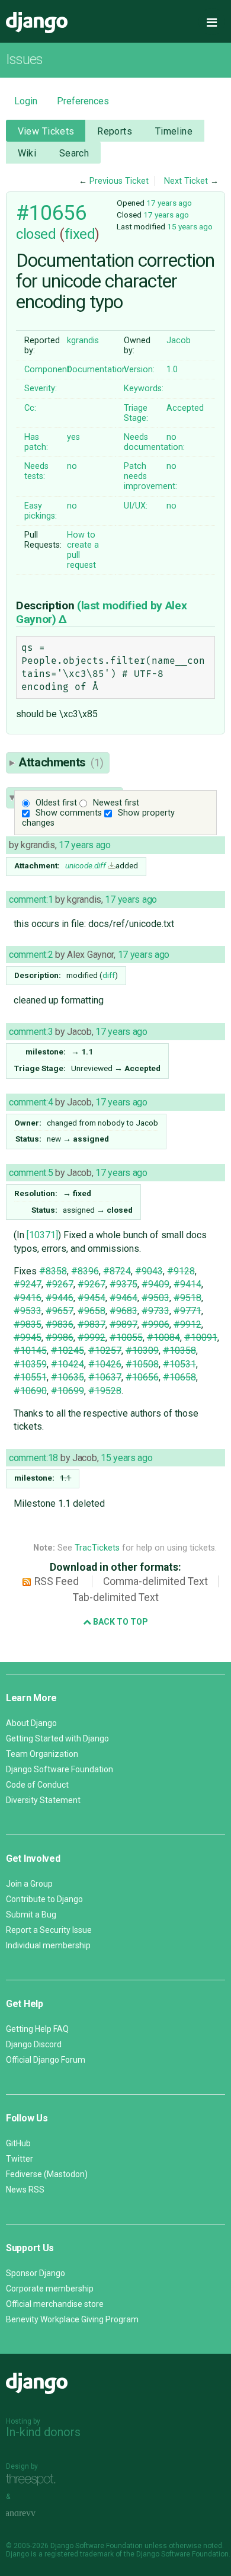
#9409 (155, 1284)
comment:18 (33, 1458)
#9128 (181, 1271)
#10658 (179, 1377)
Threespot (34, 2480)
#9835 (28, 1324)
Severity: (41, 389)
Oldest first (56, 803)
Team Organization (42, 1754)
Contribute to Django (44, 1899)
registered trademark (79, 2554)
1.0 (172, 370)
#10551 (30, 1377)
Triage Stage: (136, 413)
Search (74, 153)
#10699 (68, 1391)
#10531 (179, 1364)
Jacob (179, 341)
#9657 (60, 1311)
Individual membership (48, 1945)
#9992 (92, 1337)
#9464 (123, 1298)
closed (36, 234)
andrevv (34, 2513)
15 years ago (190, 226)
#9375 (123, 1284)
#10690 (30, 1391)
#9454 (92, 1298)
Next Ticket (186, 181)
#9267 (60, 1284)
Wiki (27, 153)
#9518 (187, 1298)
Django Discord (34, 2044)
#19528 (105, 1391)
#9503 (155, 1298)
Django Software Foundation (60, 1769)
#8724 (117, 1271)
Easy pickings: (41, 511)
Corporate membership (50, 2289)
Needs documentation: (154, 442)
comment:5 (31, 1173)
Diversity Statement (43, 1800)
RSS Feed (57, 1581)
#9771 (187, 1311)
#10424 (68, 1364)
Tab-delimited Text (116, 1597)
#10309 (142, 1351)
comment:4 (31, 1102)
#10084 (163, 1337)
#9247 (28, 1284)
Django (37, 23)
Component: (48, 370)
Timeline (174, 131)
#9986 (60, 1337)
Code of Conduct (37, 1785)
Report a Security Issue (49, 1930)
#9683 (123, 1311)
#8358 (53, 1271)
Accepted (185, 408)
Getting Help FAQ (37, 2029)
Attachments (61, 762)
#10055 (126, 1337)
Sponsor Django (36, 2273)
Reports (115, 131)
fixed (80, 234)
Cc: (30, 408)
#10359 (30, 1364)
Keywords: (144, 389)
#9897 (123, 1324)
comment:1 (31, 899)
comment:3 (31, 1032)
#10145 (30, 1351)
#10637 (105, 1377)
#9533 (28, 1311)
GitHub (18, 2143)
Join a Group (29, 1884)
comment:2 (31, 955)
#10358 (179, 1351)
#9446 (60, 1298)
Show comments (69, 813)
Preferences (83, 101)
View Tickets (46, 131)
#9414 (187, 1284)
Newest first (116, 803)
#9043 (149, 1271)
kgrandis (83, 341)
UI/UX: (136, 506)
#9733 (155, 1311)
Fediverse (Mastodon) (47, 2174)
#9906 (155, 1324)
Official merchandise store (55, 2304)
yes (73, 437)
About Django (31, 1723)
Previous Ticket (119, 181)
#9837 (92, 1324)
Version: (139, 370)
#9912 (187, 1324)
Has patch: (36, 442)
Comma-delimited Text (155, 1581)
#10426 (105, 1364)
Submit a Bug (31, 1915)
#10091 (201, 1337)
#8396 (85, 1271)
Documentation (97, 370)
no (171, 437)
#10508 (142, 1364)
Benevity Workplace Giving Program (72, 2319)
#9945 (28, 1337)
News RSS (25, 2190)
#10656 (51, 213)
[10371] (42, 1235)
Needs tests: (36, 471)
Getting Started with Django (57, 1738)
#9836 (60, 1324)
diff (109, 975)
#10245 (68, 1351)
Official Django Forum (46, 2060)
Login (26, 101)
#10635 (68, 1377)
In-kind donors (43, 2432)
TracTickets (97, 1548)
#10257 (105, 1351)
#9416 (28, 1298)
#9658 (92, 1311)
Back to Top (120, 1622)
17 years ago (169, 203)
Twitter (20, 2159)
